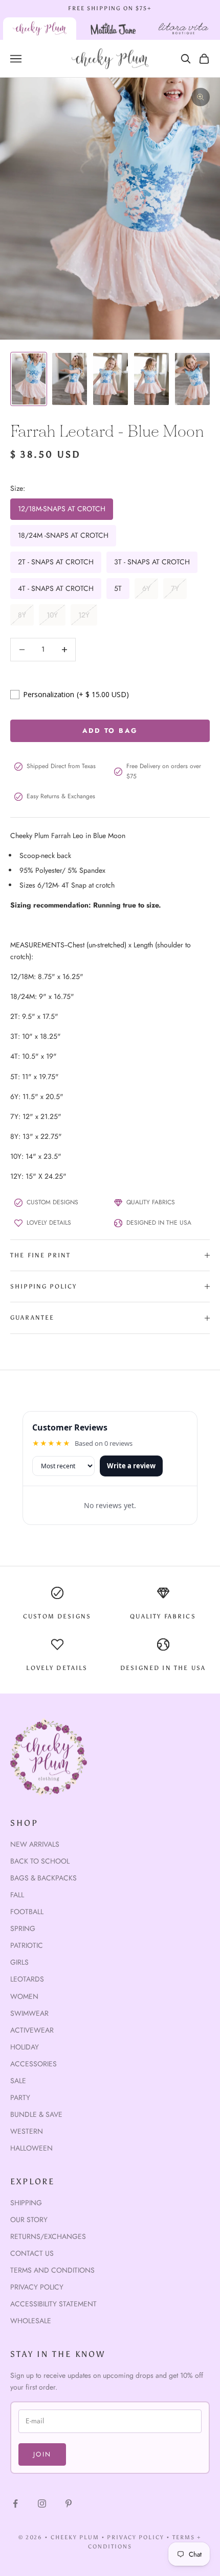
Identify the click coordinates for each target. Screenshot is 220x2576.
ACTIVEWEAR (32, 2030)
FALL (17, 1895)
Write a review (131, 1466)
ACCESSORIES (34, 2064)
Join (42, 2454)
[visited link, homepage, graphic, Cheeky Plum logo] (40, 29)
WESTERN (27, 2131)
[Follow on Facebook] (15, 2503)
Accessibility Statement (53, 2304)
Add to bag (110, 731)
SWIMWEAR (29, 2013)
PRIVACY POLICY (136, 2537)
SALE (18, 2081)
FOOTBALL (27, 1912)
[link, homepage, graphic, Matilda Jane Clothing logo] (113, 29)
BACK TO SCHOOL (40, 1861)
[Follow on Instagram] (42, 2503)
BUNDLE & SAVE (36, 2114)
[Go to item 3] (111, 379)
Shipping (26, 2203)
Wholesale (31, 2321)
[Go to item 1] (29, 379)
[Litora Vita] (183, 29)
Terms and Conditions (52, 2270)
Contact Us (32, 2253)
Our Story (29, 2220)
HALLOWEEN (31, 2148)
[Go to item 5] (192, 379)
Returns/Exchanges (48, 2236)
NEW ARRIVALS (35, 1844)
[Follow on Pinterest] (69, 2503)
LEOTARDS (27, 1979)
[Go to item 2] (70, 379)
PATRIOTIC (27, 1945)
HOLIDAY (25, 2047)
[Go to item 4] (151, 379)
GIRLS (19, 1962)
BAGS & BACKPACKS (43, 1878)
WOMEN (24, 1996)
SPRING (23, 1928)
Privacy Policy (37, 2287)
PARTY (20, 2097)
